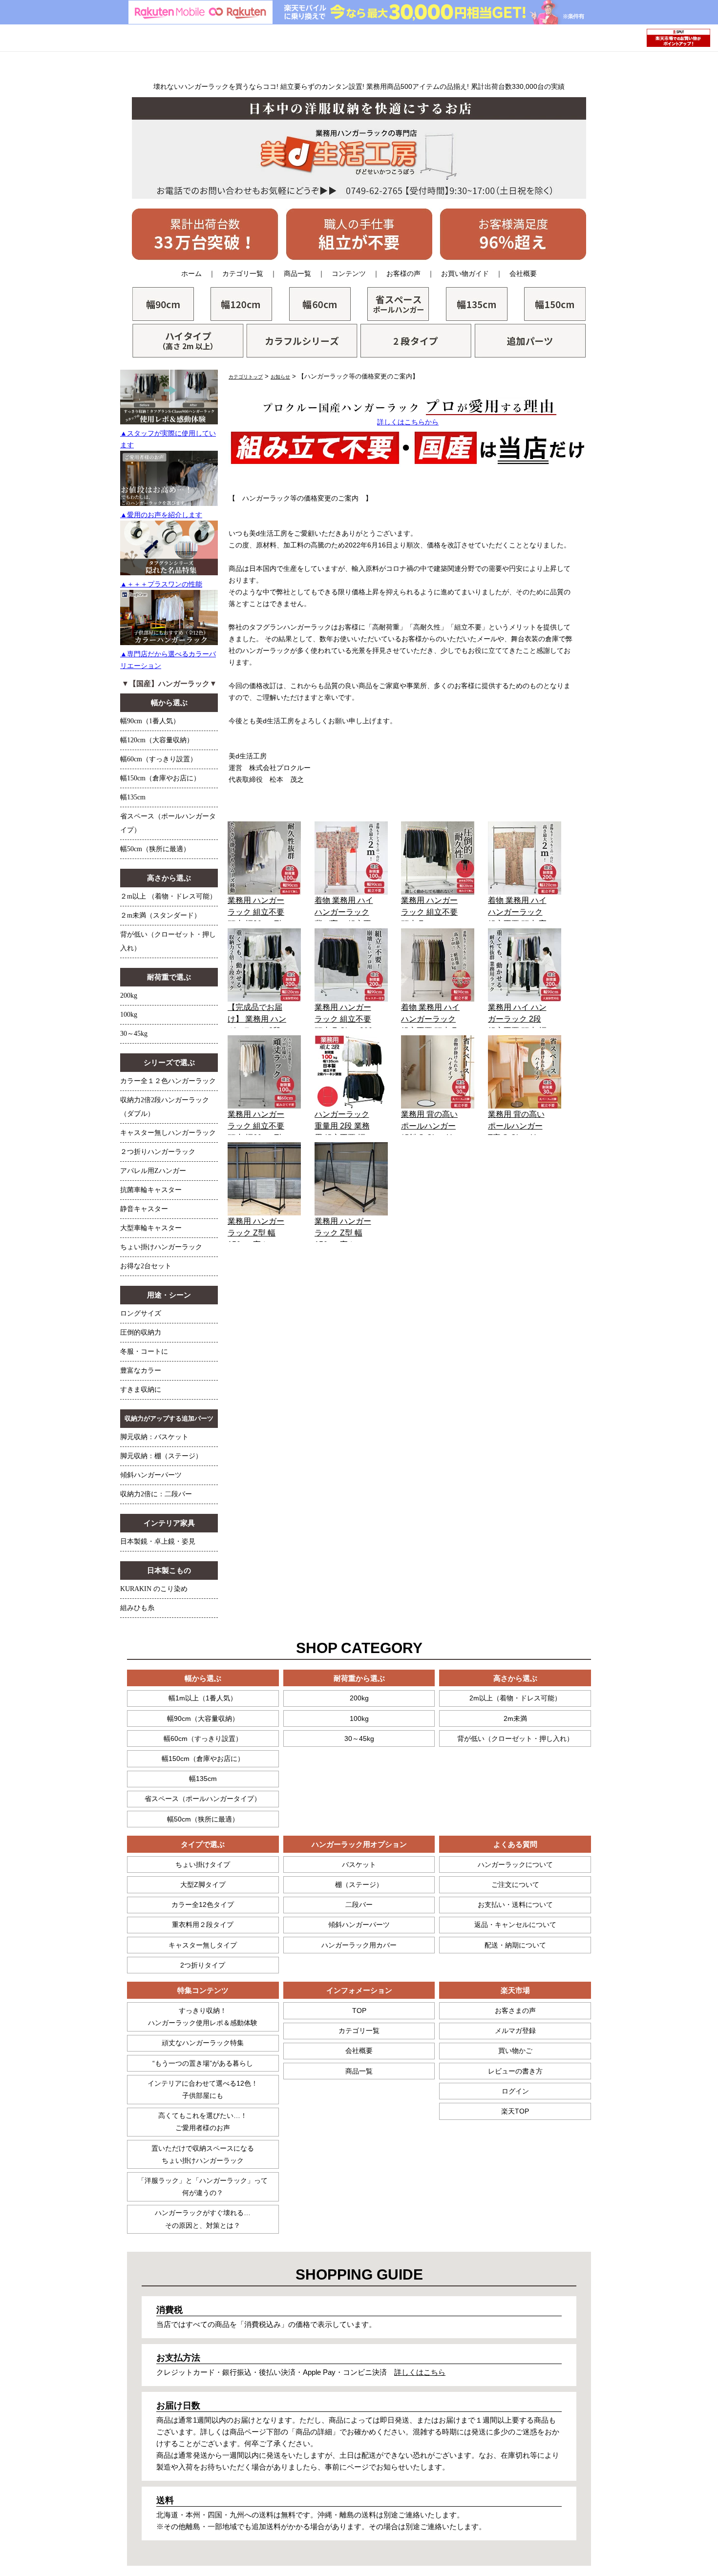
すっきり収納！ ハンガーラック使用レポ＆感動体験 (203, 2017)
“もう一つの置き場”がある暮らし (203, 2063)
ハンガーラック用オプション (359, 1844)
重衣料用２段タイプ (203, 1925)
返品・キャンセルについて (515, 1925)
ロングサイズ (141, 1313)
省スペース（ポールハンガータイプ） (203, 1799)
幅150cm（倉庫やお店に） (160, 778)
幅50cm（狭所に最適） (155, 849)
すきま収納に (141, 1390)
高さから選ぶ (169, 878)
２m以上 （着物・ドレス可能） (168, 896)
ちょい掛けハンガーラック (161, 1247)
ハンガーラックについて (515, 1864)
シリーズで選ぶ (169, 1063)
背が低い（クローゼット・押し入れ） (515, 1738)
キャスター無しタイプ (203, 1945)
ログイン (515, 2091)
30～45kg (134, 1034)
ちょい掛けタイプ (203, 1864)
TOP (359, 2011)
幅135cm (133, 797)
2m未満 (515, 1718)
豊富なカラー (141, 1371)
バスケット (359, 1864)
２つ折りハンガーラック (158, 1152)
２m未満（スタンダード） (160, 915)
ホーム (191, 273)
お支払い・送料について (515, 1905)
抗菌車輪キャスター (151, 1190)
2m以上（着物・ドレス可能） (515, 1698)
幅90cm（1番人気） (150, 721)
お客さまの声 (515, 2011)
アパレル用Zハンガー (153, 1171)
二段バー (359, 1905)
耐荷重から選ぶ (359, 1678)
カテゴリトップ (246, 377)
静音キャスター (144, 1209)
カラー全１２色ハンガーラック (168, 1081)
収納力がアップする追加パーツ (169, 1418)
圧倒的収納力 (141, 1332)
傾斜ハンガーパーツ (151, 1475)
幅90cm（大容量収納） (203, 1718)
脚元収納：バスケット (154, 1437)
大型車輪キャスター (151, 1228)
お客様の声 (403, 273)
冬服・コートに (144, 1351)
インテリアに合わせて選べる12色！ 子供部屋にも (203, 2089)
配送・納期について (515, 1945)
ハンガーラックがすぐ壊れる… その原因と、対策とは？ (203, 2219)
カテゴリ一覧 (243, 273)
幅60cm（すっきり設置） (158, 759)
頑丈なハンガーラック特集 (203, 2043)
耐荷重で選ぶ (169, 977)
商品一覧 (297, 273)
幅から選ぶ (169, 703)
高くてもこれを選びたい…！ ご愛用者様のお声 (203, 2122)
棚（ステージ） (359, 1885)
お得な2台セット (146, 1266)
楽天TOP (515, 2111)
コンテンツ (349, 273)
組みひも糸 (137, 1608)
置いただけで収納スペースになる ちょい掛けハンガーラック (203, 2154)
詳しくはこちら (420, 2372)
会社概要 (523, 273)
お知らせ (280, 377)
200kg (129, 995)
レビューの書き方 (515, 2071)
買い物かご (515, 2051)
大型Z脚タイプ (203, 1885)
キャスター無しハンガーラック (168, 1133)
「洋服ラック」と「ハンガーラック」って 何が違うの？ (203, 2187)
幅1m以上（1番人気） (203, 1698)
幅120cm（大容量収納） (157, 740)
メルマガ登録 (515, 2031)
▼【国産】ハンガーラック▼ (169, 684)
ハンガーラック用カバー (359, 1945)
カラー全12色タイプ (203, 1905)
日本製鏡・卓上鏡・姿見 (158, 1541)
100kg (129, 1015)
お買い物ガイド (465, 273)
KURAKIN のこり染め (154, 1589)
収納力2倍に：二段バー (156, 1494)
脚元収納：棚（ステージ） (161, 1456)
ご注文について (515, 1885)
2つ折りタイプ (203, 1965)
